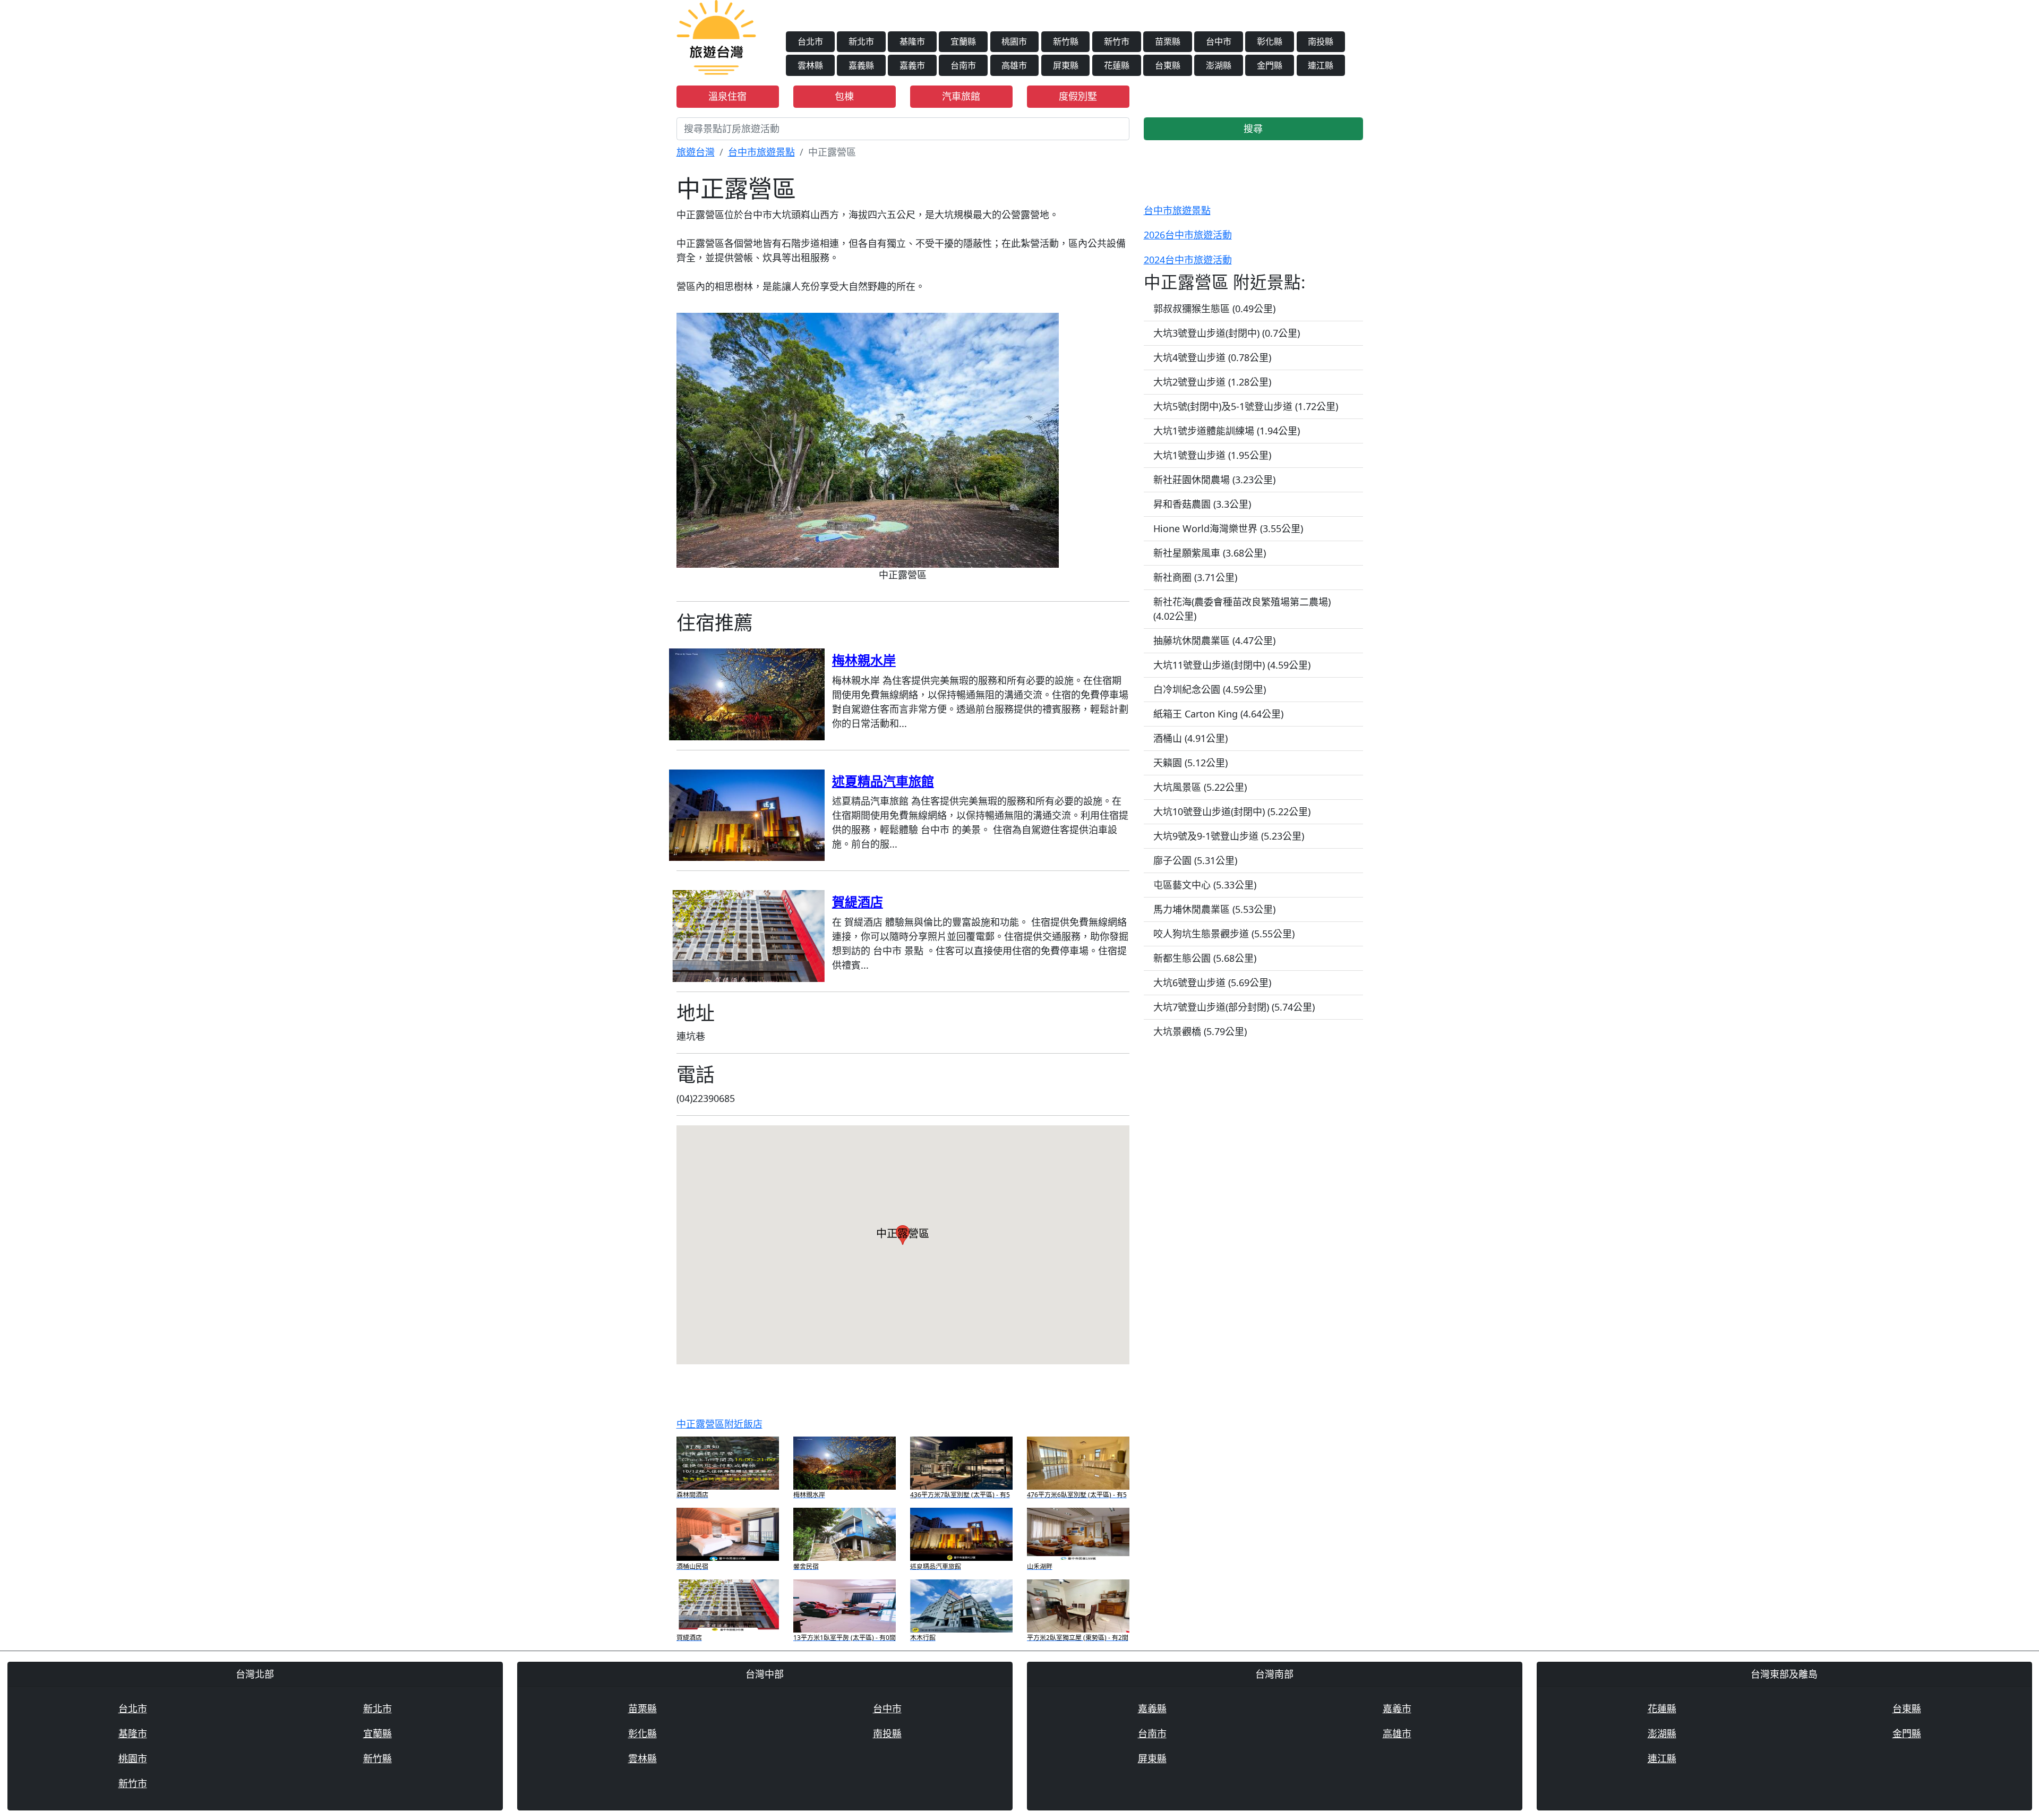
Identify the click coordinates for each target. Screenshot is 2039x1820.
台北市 (810, 41)
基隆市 (912, 41)
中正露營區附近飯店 (719, 1424)
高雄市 (1014, 65)
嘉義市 (912, 65)
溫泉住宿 (727, 96)
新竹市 (1117, 41)
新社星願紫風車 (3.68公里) (1210, 553)
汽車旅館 (961, 96)
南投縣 (1321, 41)
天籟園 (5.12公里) (1190, 763)
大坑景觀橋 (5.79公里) (1200, 1031)
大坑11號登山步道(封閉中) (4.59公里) (1232, 665)
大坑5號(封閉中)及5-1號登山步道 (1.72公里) (1246, 406)
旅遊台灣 (696, 152)
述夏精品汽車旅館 (883, 781)
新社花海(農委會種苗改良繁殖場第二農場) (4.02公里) (1242, 609)
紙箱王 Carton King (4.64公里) (1218, 714)
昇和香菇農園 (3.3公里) (1202, 504)
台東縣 (1168, 65)
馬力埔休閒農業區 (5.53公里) (1214, 909)
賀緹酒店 (858, 902)
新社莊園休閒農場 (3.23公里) (1214, 480)
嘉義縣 (861, 65)
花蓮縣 (1117, 65)
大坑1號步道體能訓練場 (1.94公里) (1227, 431)
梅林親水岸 (864, 660)
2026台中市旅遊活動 (1188, 235)
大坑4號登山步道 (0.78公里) (1212, 357)
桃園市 (1014, 41)
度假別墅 (1078, 96)
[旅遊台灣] (716, 36)
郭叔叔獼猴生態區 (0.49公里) (1214, 309)
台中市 (1219, 41)
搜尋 (1253, 129)
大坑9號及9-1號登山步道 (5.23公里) (1229, 836)
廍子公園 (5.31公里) (1195, 860)
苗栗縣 (1168, 41)
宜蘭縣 (963, 41)
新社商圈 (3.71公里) (1195, 577)
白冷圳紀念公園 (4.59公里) (1210, 689)
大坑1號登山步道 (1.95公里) (1212, 455)
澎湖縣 (1219, 65)
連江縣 (1321, 65)
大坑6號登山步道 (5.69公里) (1212, 982)
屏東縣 (1066, 65)
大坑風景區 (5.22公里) (1200, 787)
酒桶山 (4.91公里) (1190, 738)
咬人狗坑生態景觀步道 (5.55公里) (1224, 934)
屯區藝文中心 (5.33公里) (1205, 885)
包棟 (844, 96)
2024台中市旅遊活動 (1188, 260)
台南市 (963, 65)
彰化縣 (1270, 41)
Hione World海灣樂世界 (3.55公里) (1228, 528)
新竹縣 (1066, 41)
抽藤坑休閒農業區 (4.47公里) (1214, 640)
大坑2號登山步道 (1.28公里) (1212, 382)
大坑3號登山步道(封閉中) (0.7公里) (1227, 333)
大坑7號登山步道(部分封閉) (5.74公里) (1234, 1007)
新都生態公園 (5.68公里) (1205, 958)
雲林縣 (810, 65)
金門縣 (1270, 65)
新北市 (861, 41)
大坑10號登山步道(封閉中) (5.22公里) (1232, 811)
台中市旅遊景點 (761, 152)
